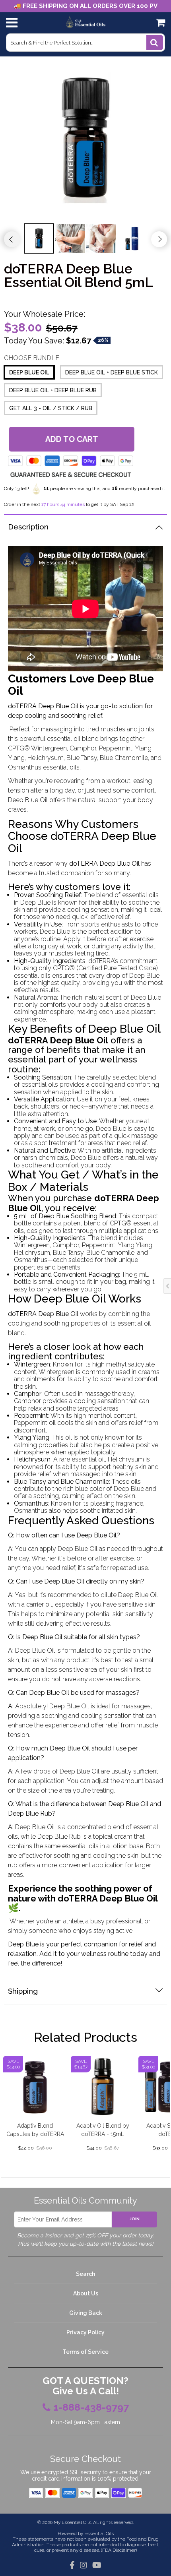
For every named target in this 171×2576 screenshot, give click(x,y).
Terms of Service (85, 2352)
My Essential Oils (72, 2522)
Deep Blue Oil (29, 372)
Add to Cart (71, 439)
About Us (86, 2293)
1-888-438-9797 (91, 2407)
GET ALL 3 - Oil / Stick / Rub (51, 408)
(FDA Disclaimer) (118, 2550)
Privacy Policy (85, 2332)
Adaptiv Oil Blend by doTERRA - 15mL (103, 2130)
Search (85, 2274)
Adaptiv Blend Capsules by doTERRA (35, 2130)
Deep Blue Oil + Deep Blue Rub (53, 390)
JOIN (135, 2219)
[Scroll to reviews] (85, 298)
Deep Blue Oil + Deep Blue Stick (112, 372)
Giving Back (86, 2313)
